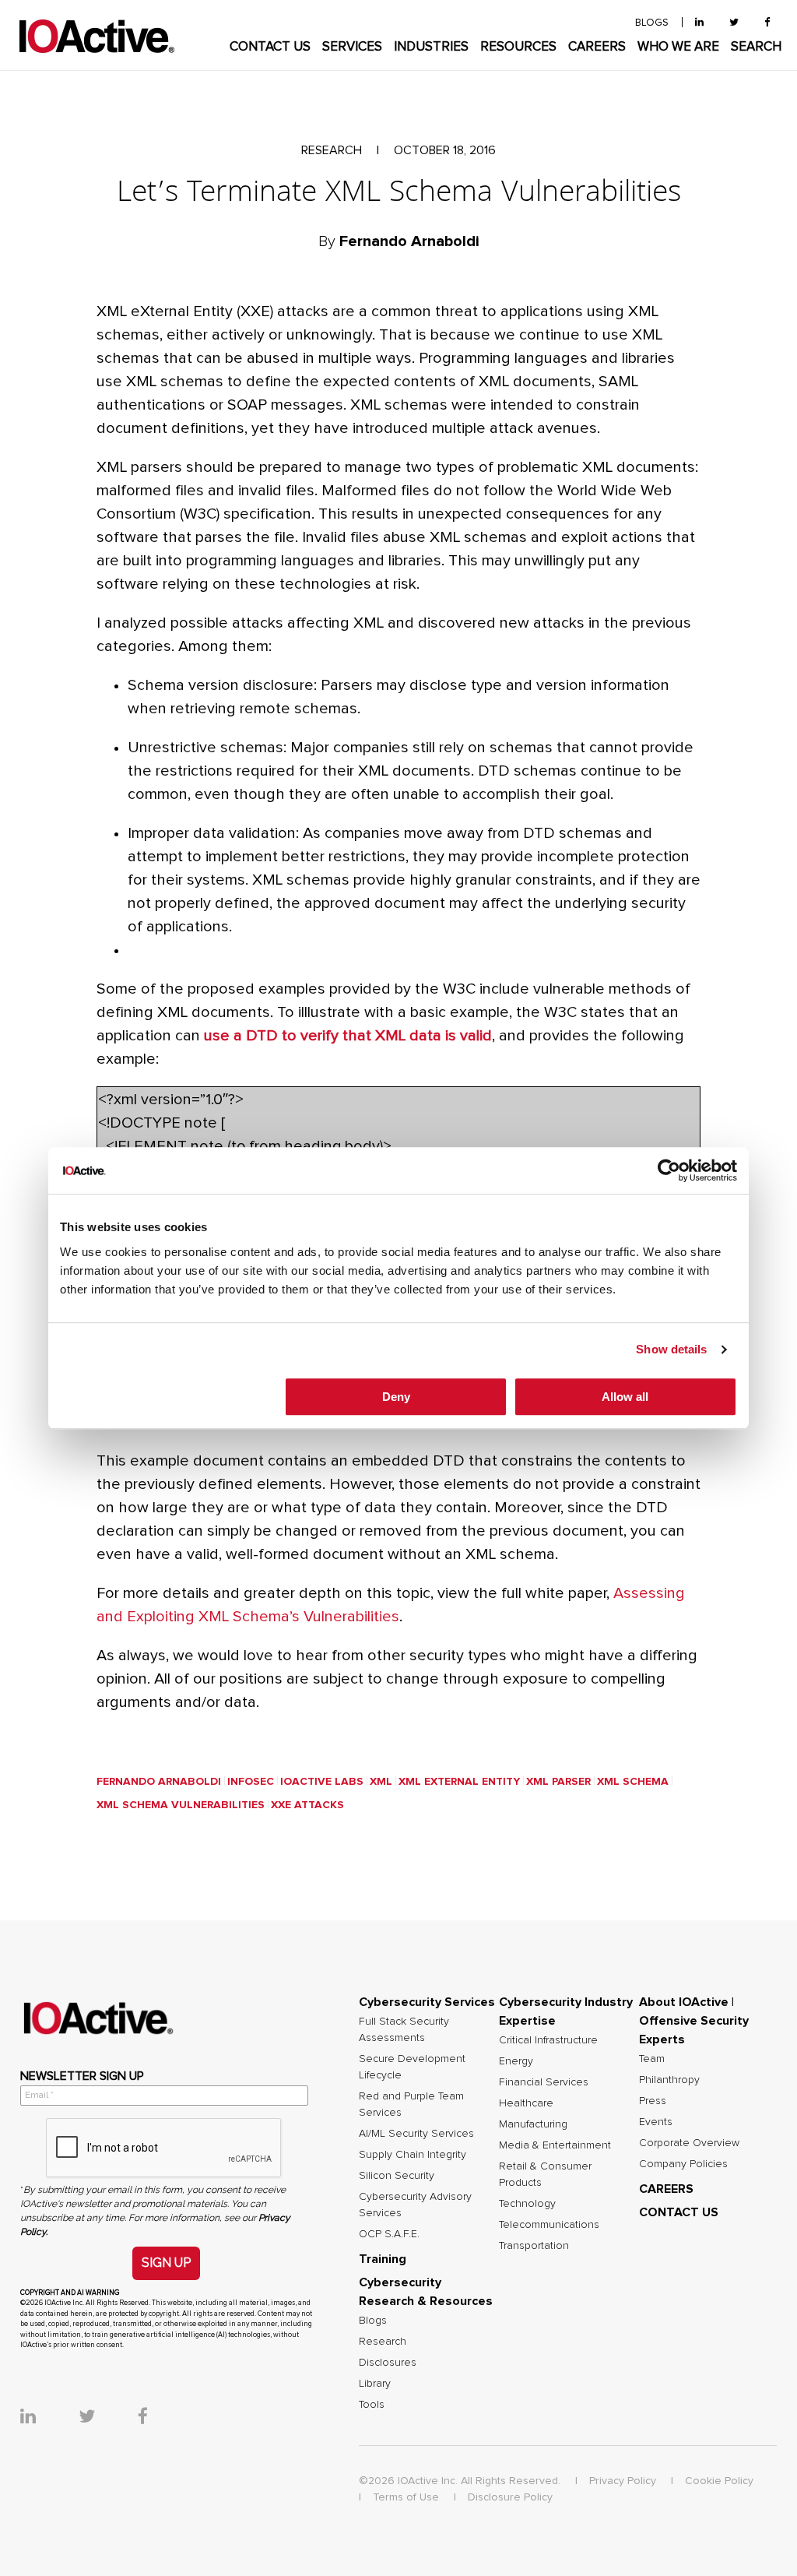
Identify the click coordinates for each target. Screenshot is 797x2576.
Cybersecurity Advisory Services (415, 2205)
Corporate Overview (689, 2143)
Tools (372, 2405)
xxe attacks (307, 1805)
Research (383, 2342)
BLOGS (652, 23)
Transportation (534, 2246)
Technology (527, 2204)
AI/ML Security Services (416, 2134)
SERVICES (352, 47)
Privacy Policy (623, 2481)
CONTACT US (270, 47)
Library (375, 2384)
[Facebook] (767, 23)
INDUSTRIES (431, 47)
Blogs (373, 2321)
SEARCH (756, 47)
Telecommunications (549, 2225)
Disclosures (388, 2363)
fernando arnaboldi (159, 1782)
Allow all (625, 1397)
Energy (516, 2061)
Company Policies (683, 2164)
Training (383, 2259)
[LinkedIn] (699, 23)
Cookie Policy (719, 2481)
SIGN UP (166, 2263)
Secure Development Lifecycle (412, 2067)
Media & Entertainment (555, 2145)
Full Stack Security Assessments (404, 2030)
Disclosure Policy (510, 2497)
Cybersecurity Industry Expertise (566, 2011)
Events (656, 2122)
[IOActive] (97, 37)
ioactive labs (322, 1782)
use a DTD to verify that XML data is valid (348, 1036)
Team (652, 2059)
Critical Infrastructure (548, 2040)
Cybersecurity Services (427, 2002)
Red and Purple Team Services (411, 2104)
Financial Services (544, 2082)
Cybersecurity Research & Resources (426, 2292)
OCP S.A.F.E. (389, 2234)
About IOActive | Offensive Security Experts (694, 2021)
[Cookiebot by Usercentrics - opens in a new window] (669, 1170)
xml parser (558, 1782)
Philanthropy (669, 2080)
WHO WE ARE (678, 47)
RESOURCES (518, 47)
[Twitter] (734, 23)
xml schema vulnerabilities (181, 1805)
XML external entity (459, 1782)
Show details (671, 1349)
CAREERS (597, 47)
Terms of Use (406, 2497)
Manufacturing (533, 2124)
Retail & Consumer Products (545, 2175)
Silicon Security (397, 2176)
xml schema (633, 1782)
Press (653, 2101)
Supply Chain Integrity (413, 2155)
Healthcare (526, 2103)
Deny (396, 1397)
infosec (251, 1782)
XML (381, 1782)
